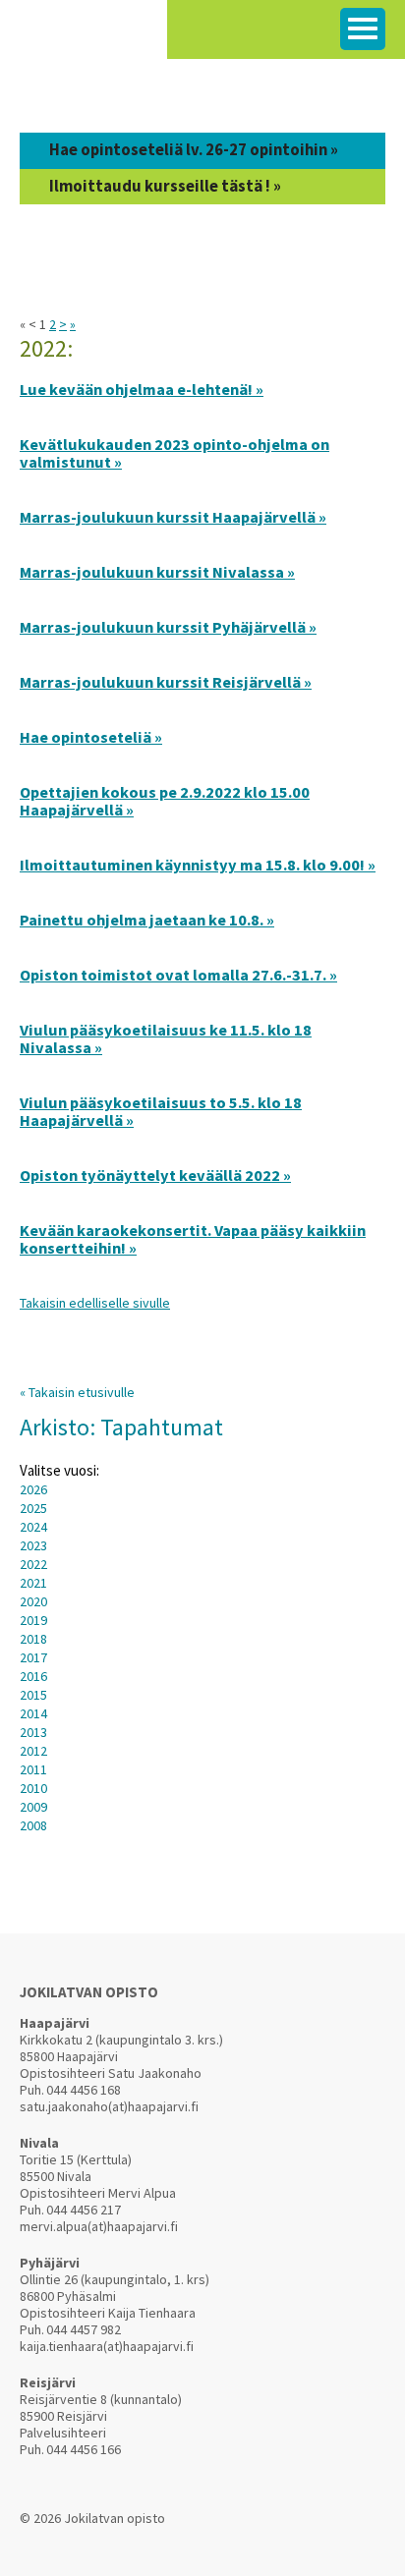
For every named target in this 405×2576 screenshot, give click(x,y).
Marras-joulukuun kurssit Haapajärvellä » (173, 517)
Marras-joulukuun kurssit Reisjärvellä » (166, 682)
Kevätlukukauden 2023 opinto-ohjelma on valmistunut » (174, 453)
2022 (33, 1564)
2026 (33, 1489)
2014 (33, 1713)
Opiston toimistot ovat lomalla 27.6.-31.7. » (178, 975)
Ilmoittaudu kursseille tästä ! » (165, 186)
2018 (33, 1639)
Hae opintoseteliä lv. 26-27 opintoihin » (194, 150)
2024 (33, 1527)
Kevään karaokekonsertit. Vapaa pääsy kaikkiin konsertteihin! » (193, 1239)
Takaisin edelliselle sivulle (95, 1303)
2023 (33, 1545)
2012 (33, 1751)
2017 (33, 1657)
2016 (33, 1676)
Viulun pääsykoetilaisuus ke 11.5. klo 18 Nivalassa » (166, 1038)
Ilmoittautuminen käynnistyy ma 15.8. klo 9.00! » (198, 865)
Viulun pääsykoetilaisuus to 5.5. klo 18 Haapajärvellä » (161, 1111)
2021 (33, 1583)
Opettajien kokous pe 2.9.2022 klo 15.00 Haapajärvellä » (165, 801)
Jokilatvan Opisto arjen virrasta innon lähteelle (84, 39)
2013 (33, 1732)
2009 (33, 1807)
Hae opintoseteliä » (91, 737)
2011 (33, 1769)
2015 (33, 1695)
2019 (33, 1620)
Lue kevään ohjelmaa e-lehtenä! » (142, 389)
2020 (33, 1601)
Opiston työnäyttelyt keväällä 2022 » (155, 1175)
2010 (33, 1788)
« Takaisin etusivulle (77, 1392)
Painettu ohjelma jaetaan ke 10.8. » (147, 920)
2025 (33, 1508)
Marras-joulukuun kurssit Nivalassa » (157, 572)
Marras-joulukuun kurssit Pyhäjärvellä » (168, 627)
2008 (33, 1825)
